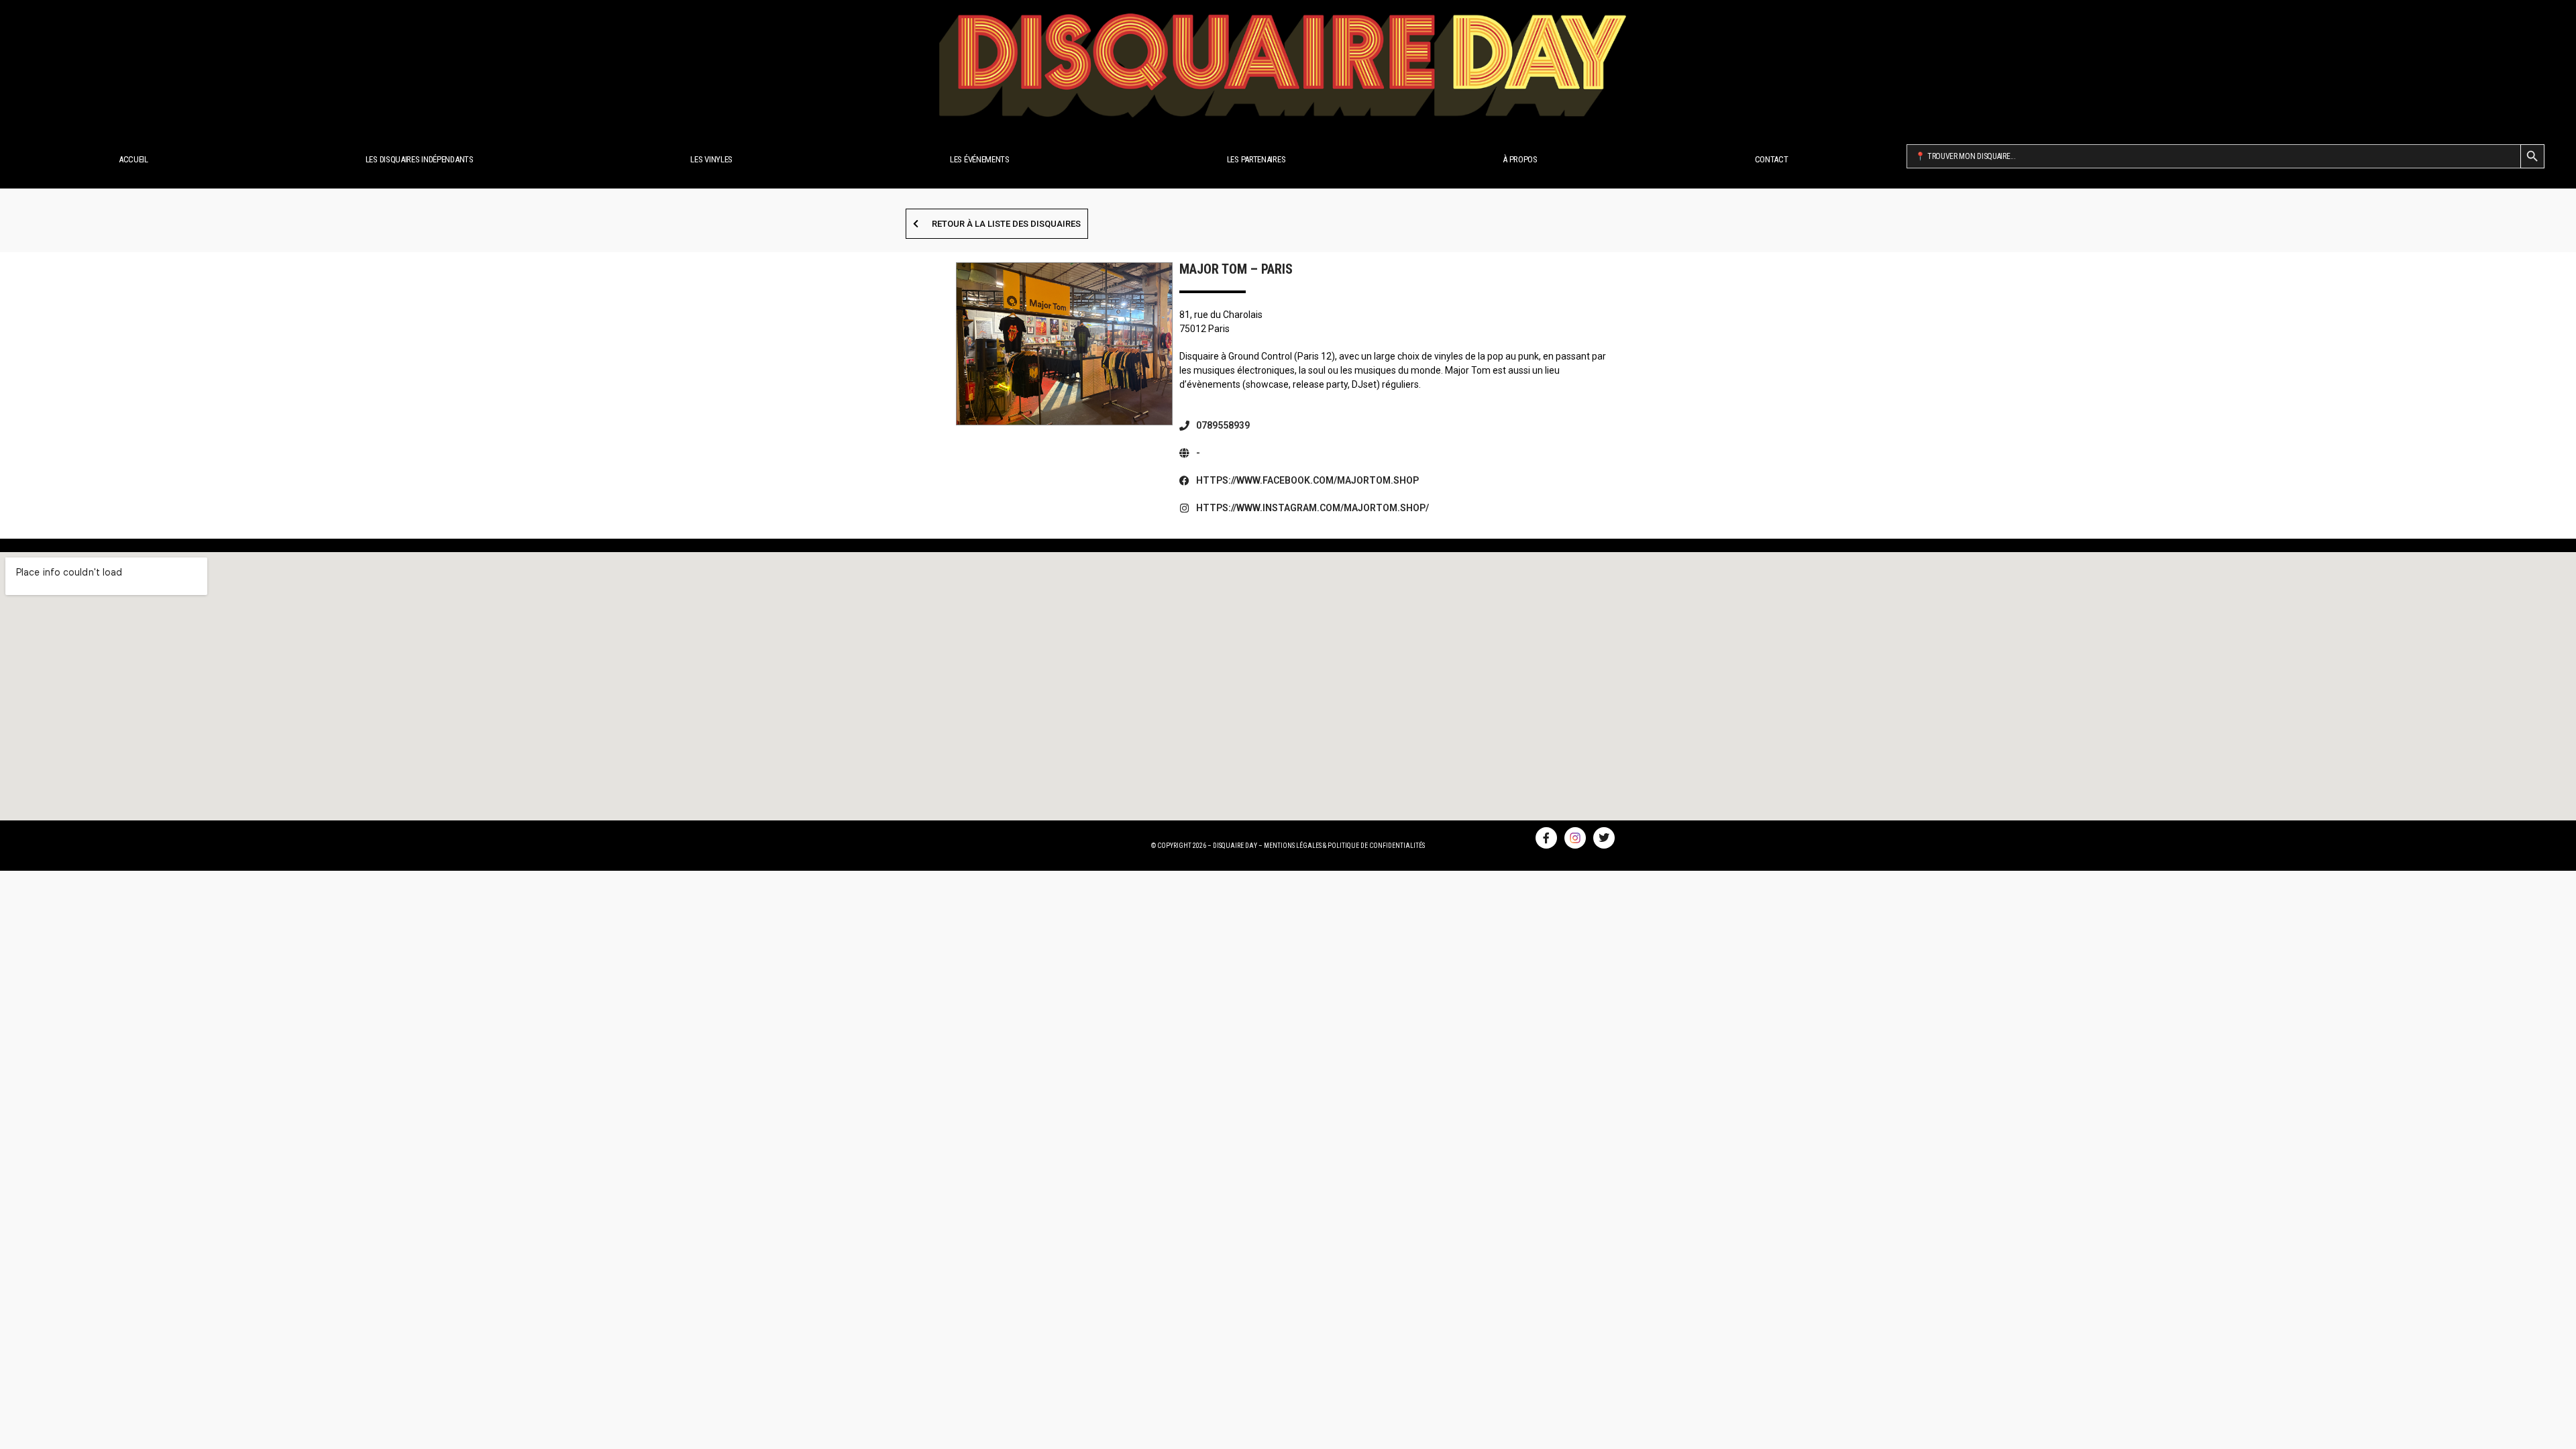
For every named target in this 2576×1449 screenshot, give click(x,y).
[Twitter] (1604, 838)
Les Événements (980, 159)
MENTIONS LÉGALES (1293, 846)
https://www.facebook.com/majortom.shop (1307, 480)
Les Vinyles (711, 159)
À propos (1520, 159)
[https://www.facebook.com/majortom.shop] (1184, 481)
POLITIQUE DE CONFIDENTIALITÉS (1376, 846)
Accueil (133, 159)
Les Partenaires (1256, 159)
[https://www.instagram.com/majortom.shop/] (1184, 508)
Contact (1772, 159)
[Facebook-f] (1546, 838)
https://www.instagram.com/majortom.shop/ (1312, 508)
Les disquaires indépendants (420, 159)
